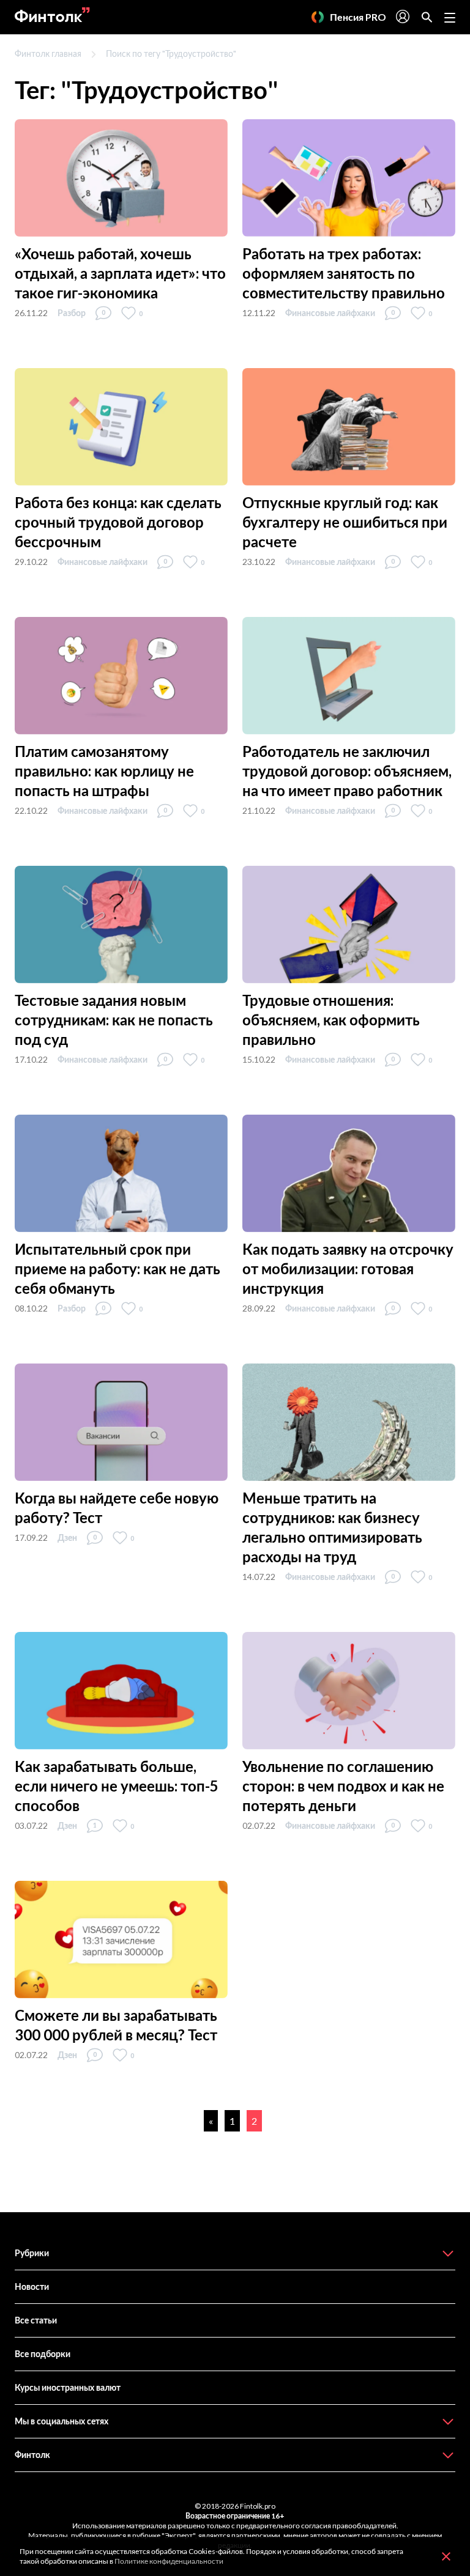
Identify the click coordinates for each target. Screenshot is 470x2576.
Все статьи (36, 2320)
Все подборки (43, 2354)
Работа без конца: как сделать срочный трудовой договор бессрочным (118, 522)
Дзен (67, 1537)
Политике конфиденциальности (169, 2561)
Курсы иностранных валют (68, 2387)
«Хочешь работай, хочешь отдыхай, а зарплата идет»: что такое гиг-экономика (120, 273)
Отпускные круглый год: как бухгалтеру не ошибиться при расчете (345, 522)
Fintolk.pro (258, 2506)
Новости (32, 2286)
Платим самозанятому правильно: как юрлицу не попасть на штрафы (104, 771)
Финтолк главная (48, 54)
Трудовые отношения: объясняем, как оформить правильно (331, 1020)
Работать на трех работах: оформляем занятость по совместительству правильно (344, 273)
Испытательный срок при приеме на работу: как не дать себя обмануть (117, 1268)
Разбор (72, 313)
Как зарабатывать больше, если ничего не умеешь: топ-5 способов (117, 1786)
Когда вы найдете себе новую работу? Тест (117, 1508)
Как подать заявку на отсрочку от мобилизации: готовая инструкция (348, 1268)
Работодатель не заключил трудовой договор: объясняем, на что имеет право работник (347, 771)
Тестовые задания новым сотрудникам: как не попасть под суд (114, 1020)
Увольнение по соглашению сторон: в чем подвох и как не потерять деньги (343, 1786)
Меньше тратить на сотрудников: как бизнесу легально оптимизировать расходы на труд (332, 1527)
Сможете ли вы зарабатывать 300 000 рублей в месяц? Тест (116, 2025)
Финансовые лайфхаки (330, 313)
